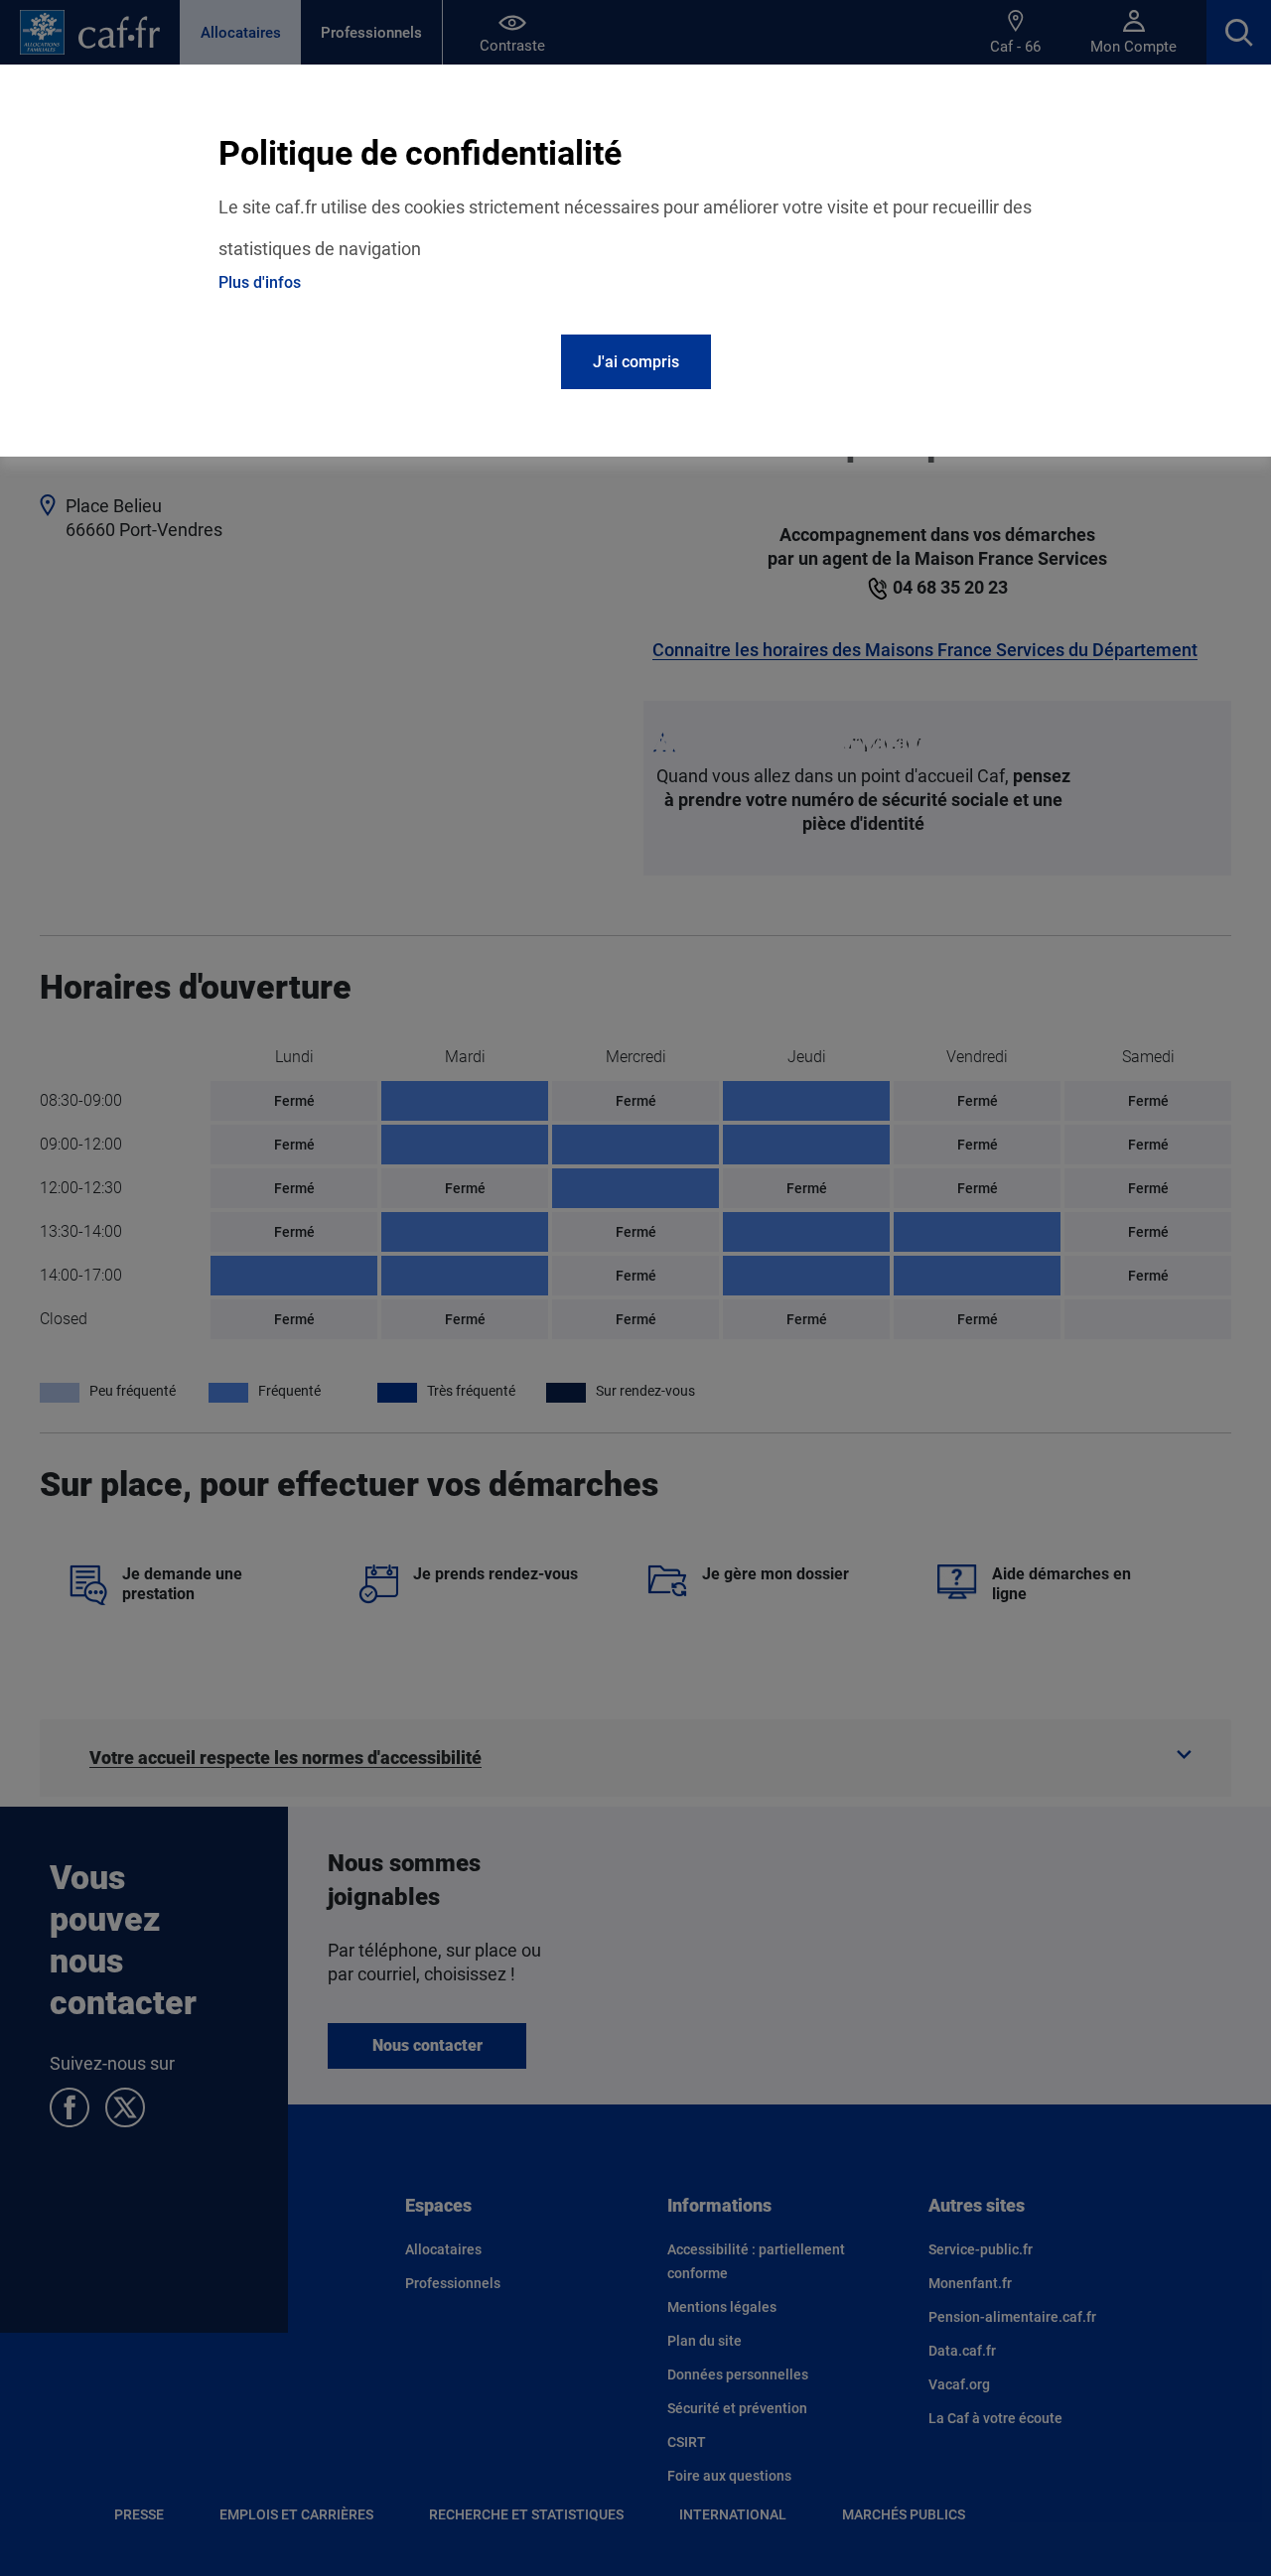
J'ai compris (636, 362)
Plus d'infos (260, 282)
